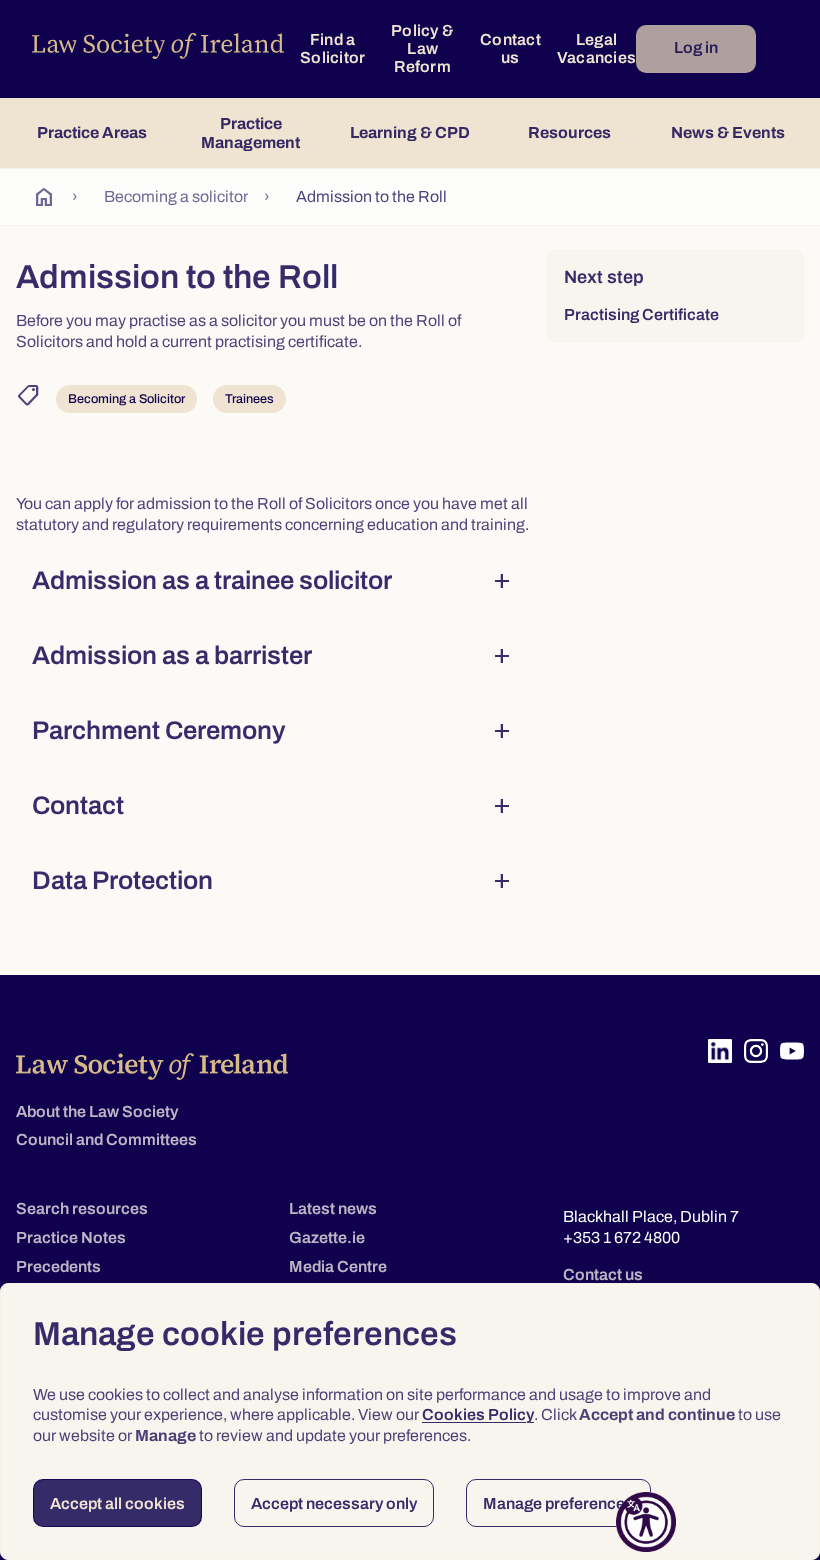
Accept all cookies (117, 1503)
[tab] (91, 133)
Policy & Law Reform (422, 48)
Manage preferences (558, 1503)
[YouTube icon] (792, 1051)
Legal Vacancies (596, 48)
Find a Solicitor (332, 48)
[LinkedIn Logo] (720, 1051)
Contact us (510, 48)
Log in (696, 47)
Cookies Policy (478, 1414)
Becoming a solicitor (176, 196)
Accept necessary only (334, 1503)
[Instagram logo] (756, 1051)
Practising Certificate (641, 314)
